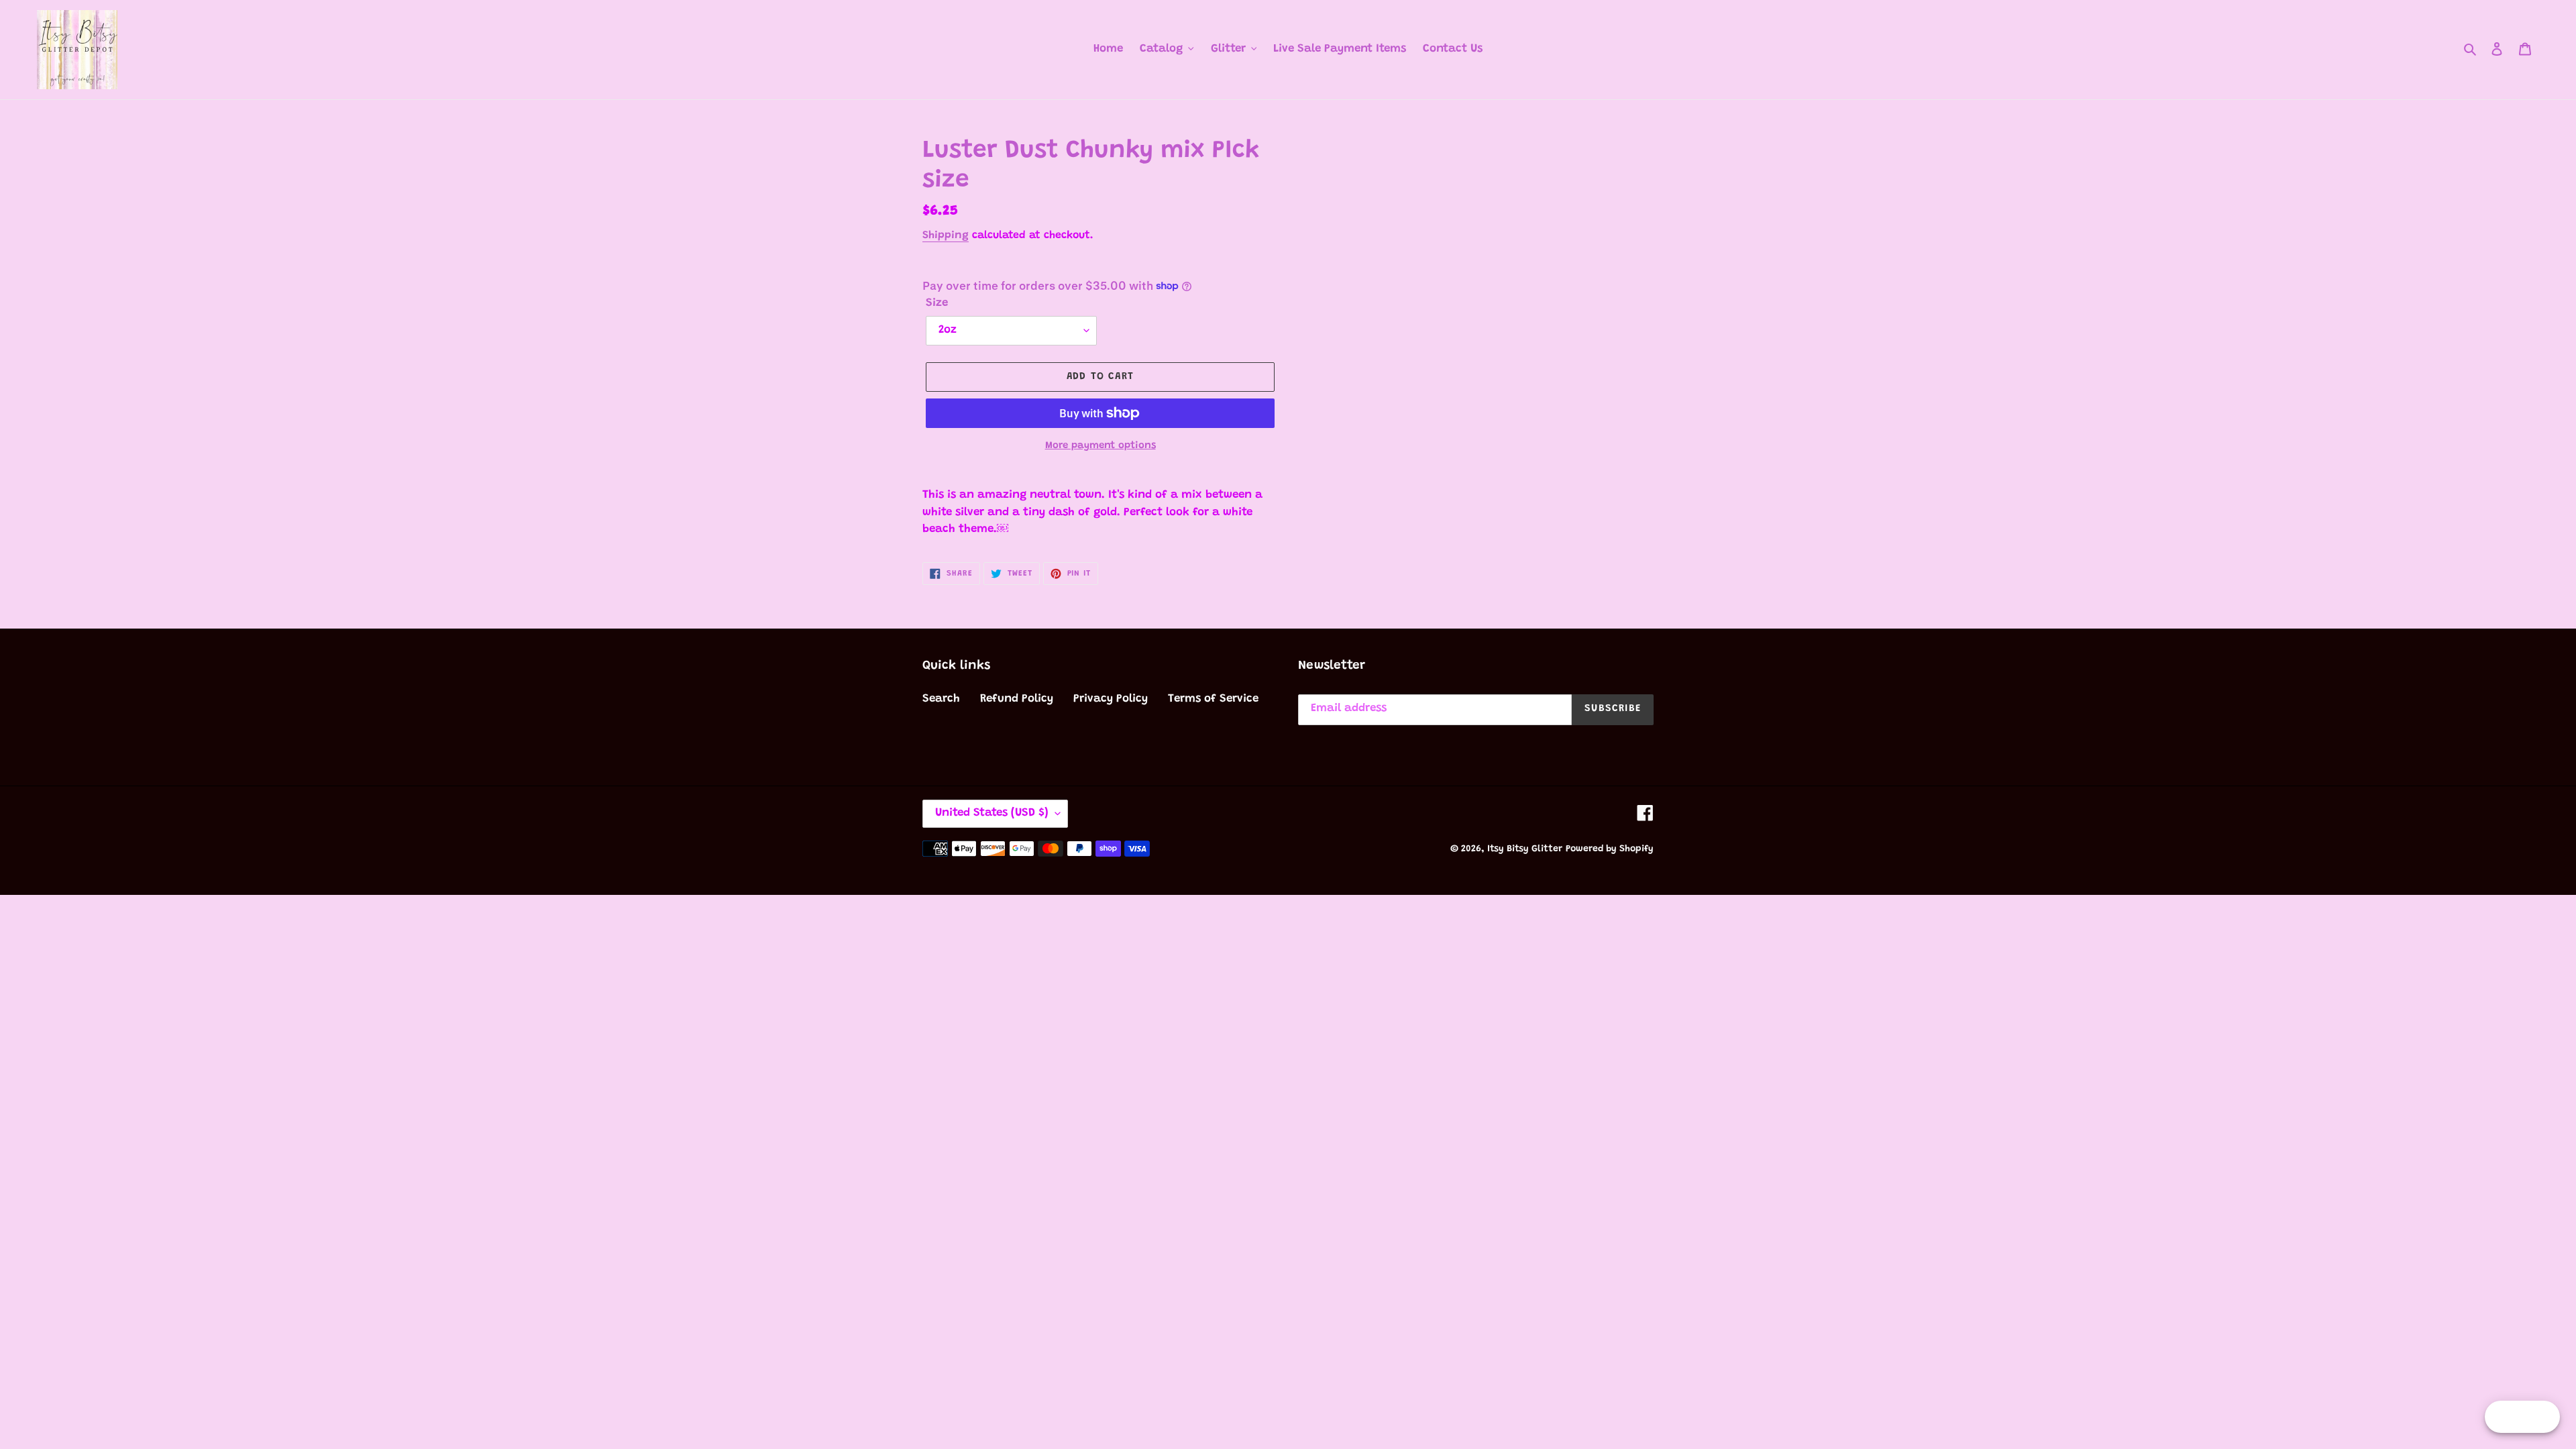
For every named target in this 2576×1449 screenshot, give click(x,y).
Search (941, 699)
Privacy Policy (1111, 699)
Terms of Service (1213, 699)
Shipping (946, 235)
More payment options (1101, 446)
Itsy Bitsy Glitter (1525, 849)
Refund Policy (1017, 699)
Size (937, 304)
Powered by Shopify (1610, 849)
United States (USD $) (992, 813)
